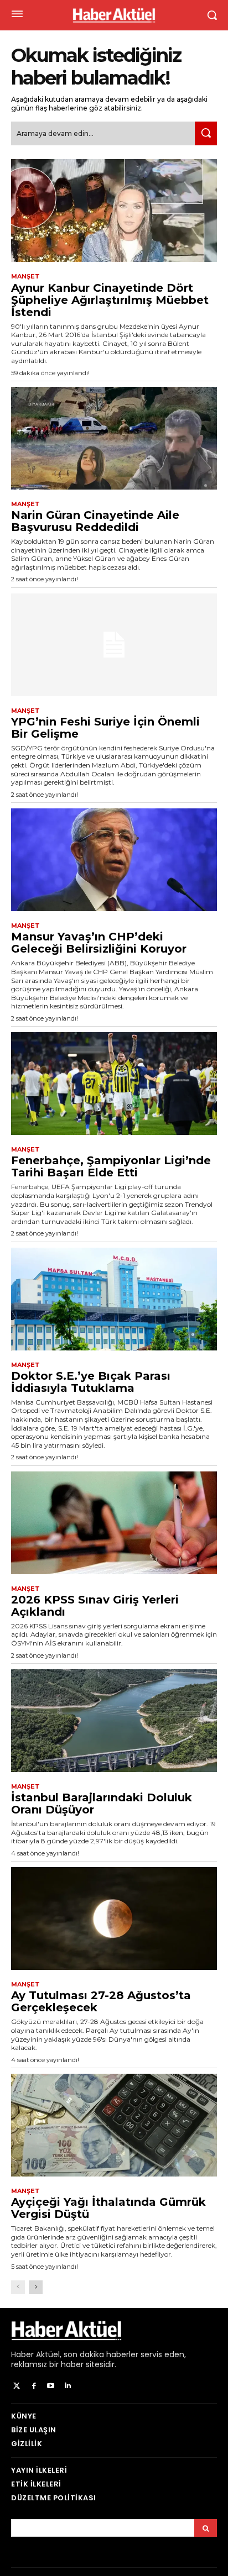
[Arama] (206, 2528)
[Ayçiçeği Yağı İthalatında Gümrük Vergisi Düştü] (114, 2125)
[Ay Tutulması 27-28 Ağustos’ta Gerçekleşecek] (114, 1918)
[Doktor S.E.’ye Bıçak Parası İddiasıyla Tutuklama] (114, 1299)
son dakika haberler (101, 2354)
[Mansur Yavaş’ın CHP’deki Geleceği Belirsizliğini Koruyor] (114, 860)
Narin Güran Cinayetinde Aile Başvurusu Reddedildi (95, 521)
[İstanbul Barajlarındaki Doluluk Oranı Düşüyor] (114, 1721)
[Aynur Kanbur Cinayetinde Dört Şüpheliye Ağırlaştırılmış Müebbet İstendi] (114, 211)
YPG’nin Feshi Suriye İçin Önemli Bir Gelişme (105, 728)
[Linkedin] (68, 2386)
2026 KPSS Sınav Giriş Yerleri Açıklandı (95, 1606)
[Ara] (206, 133)
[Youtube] (51, 2386)
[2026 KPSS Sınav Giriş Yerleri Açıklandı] (114, 1523)
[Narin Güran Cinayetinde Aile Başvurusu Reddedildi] (114, 438)
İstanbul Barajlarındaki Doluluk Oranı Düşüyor (102, 1804)
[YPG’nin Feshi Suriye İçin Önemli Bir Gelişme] (114, 645)
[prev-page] (18, 2287)
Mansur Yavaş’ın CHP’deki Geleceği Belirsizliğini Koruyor (99, 943)
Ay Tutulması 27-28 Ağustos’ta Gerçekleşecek (101, 2001)
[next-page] (36, 2287)
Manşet (25, 277)
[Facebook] (34, 2386)
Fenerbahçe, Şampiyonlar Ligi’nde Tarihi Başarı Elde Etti (111, 1166)
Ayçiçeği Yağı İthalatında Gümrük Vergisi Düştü (108, 2208)
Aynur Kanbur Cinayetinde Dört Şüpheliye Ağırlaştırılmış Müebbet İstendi (110, 300)
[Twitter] (17, 2386)
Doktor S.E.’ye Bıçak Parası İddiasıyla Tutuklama (91, 1382)
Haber (22, 2354)
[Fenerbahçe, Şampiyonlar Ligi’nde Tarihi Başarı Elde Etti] (114, 1084)
